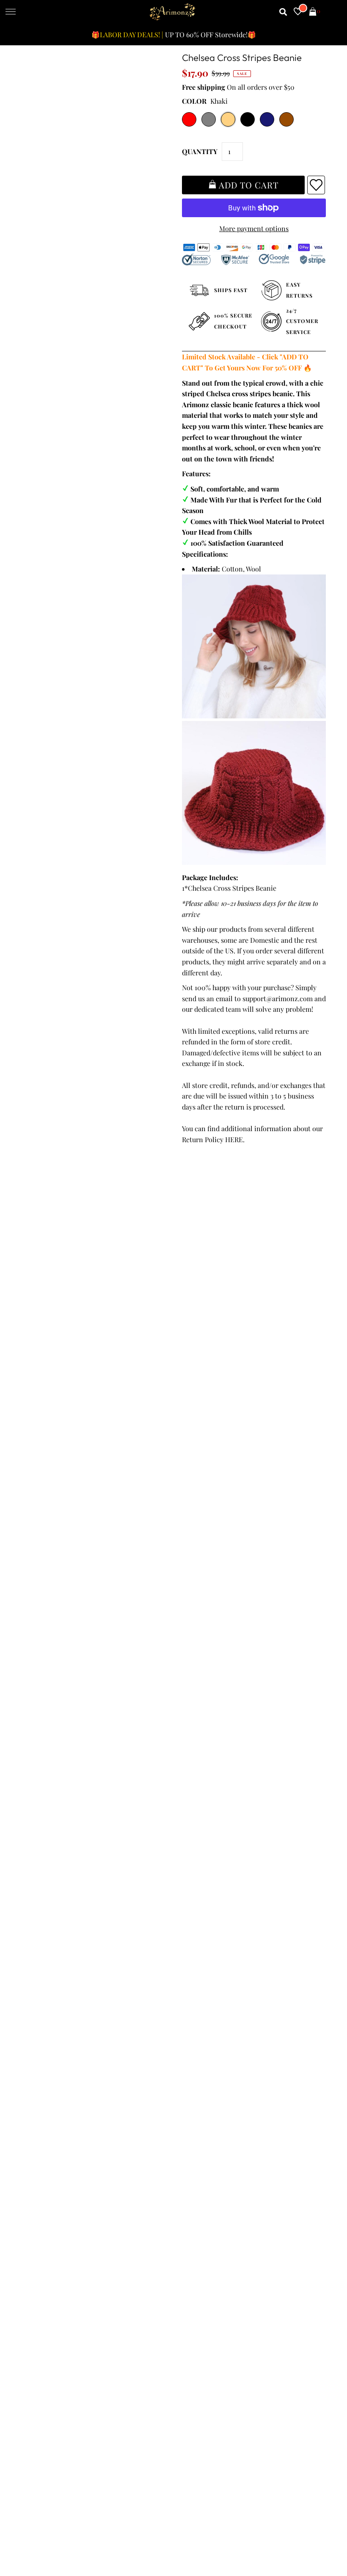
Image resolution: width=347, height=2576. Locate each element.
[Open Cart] (313, 12)
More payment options (254, 228)
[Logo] (173, 12)
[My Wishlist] (298, 12)
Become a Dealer (202, 2125)
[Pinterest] (231, 2245)
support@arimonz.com (278, 998)
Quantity (200, 151)
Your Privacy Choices (56, 2168)
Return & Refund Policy (61, 2114)
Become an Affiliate (206, 2136)
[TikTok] (303, 2245)
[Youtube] (255, 2245)
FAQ (183, 2114)
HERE (234, 1139)
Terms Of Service (51, 2092)
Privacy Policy (46, 2103)
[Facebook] (184, 2245)
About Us (191, 2103)
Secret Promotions (205, 2092)
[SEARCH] (283, 12)
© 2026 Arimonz (46, 2534)
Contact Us (41, 2158)
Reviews (37, 2136)
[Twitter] (207, 2245)
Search (35, 2147)
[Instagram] (280, 2245)
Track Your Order (51, 2081)
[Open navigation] (11, 12)
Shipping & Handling (57, 2125)
